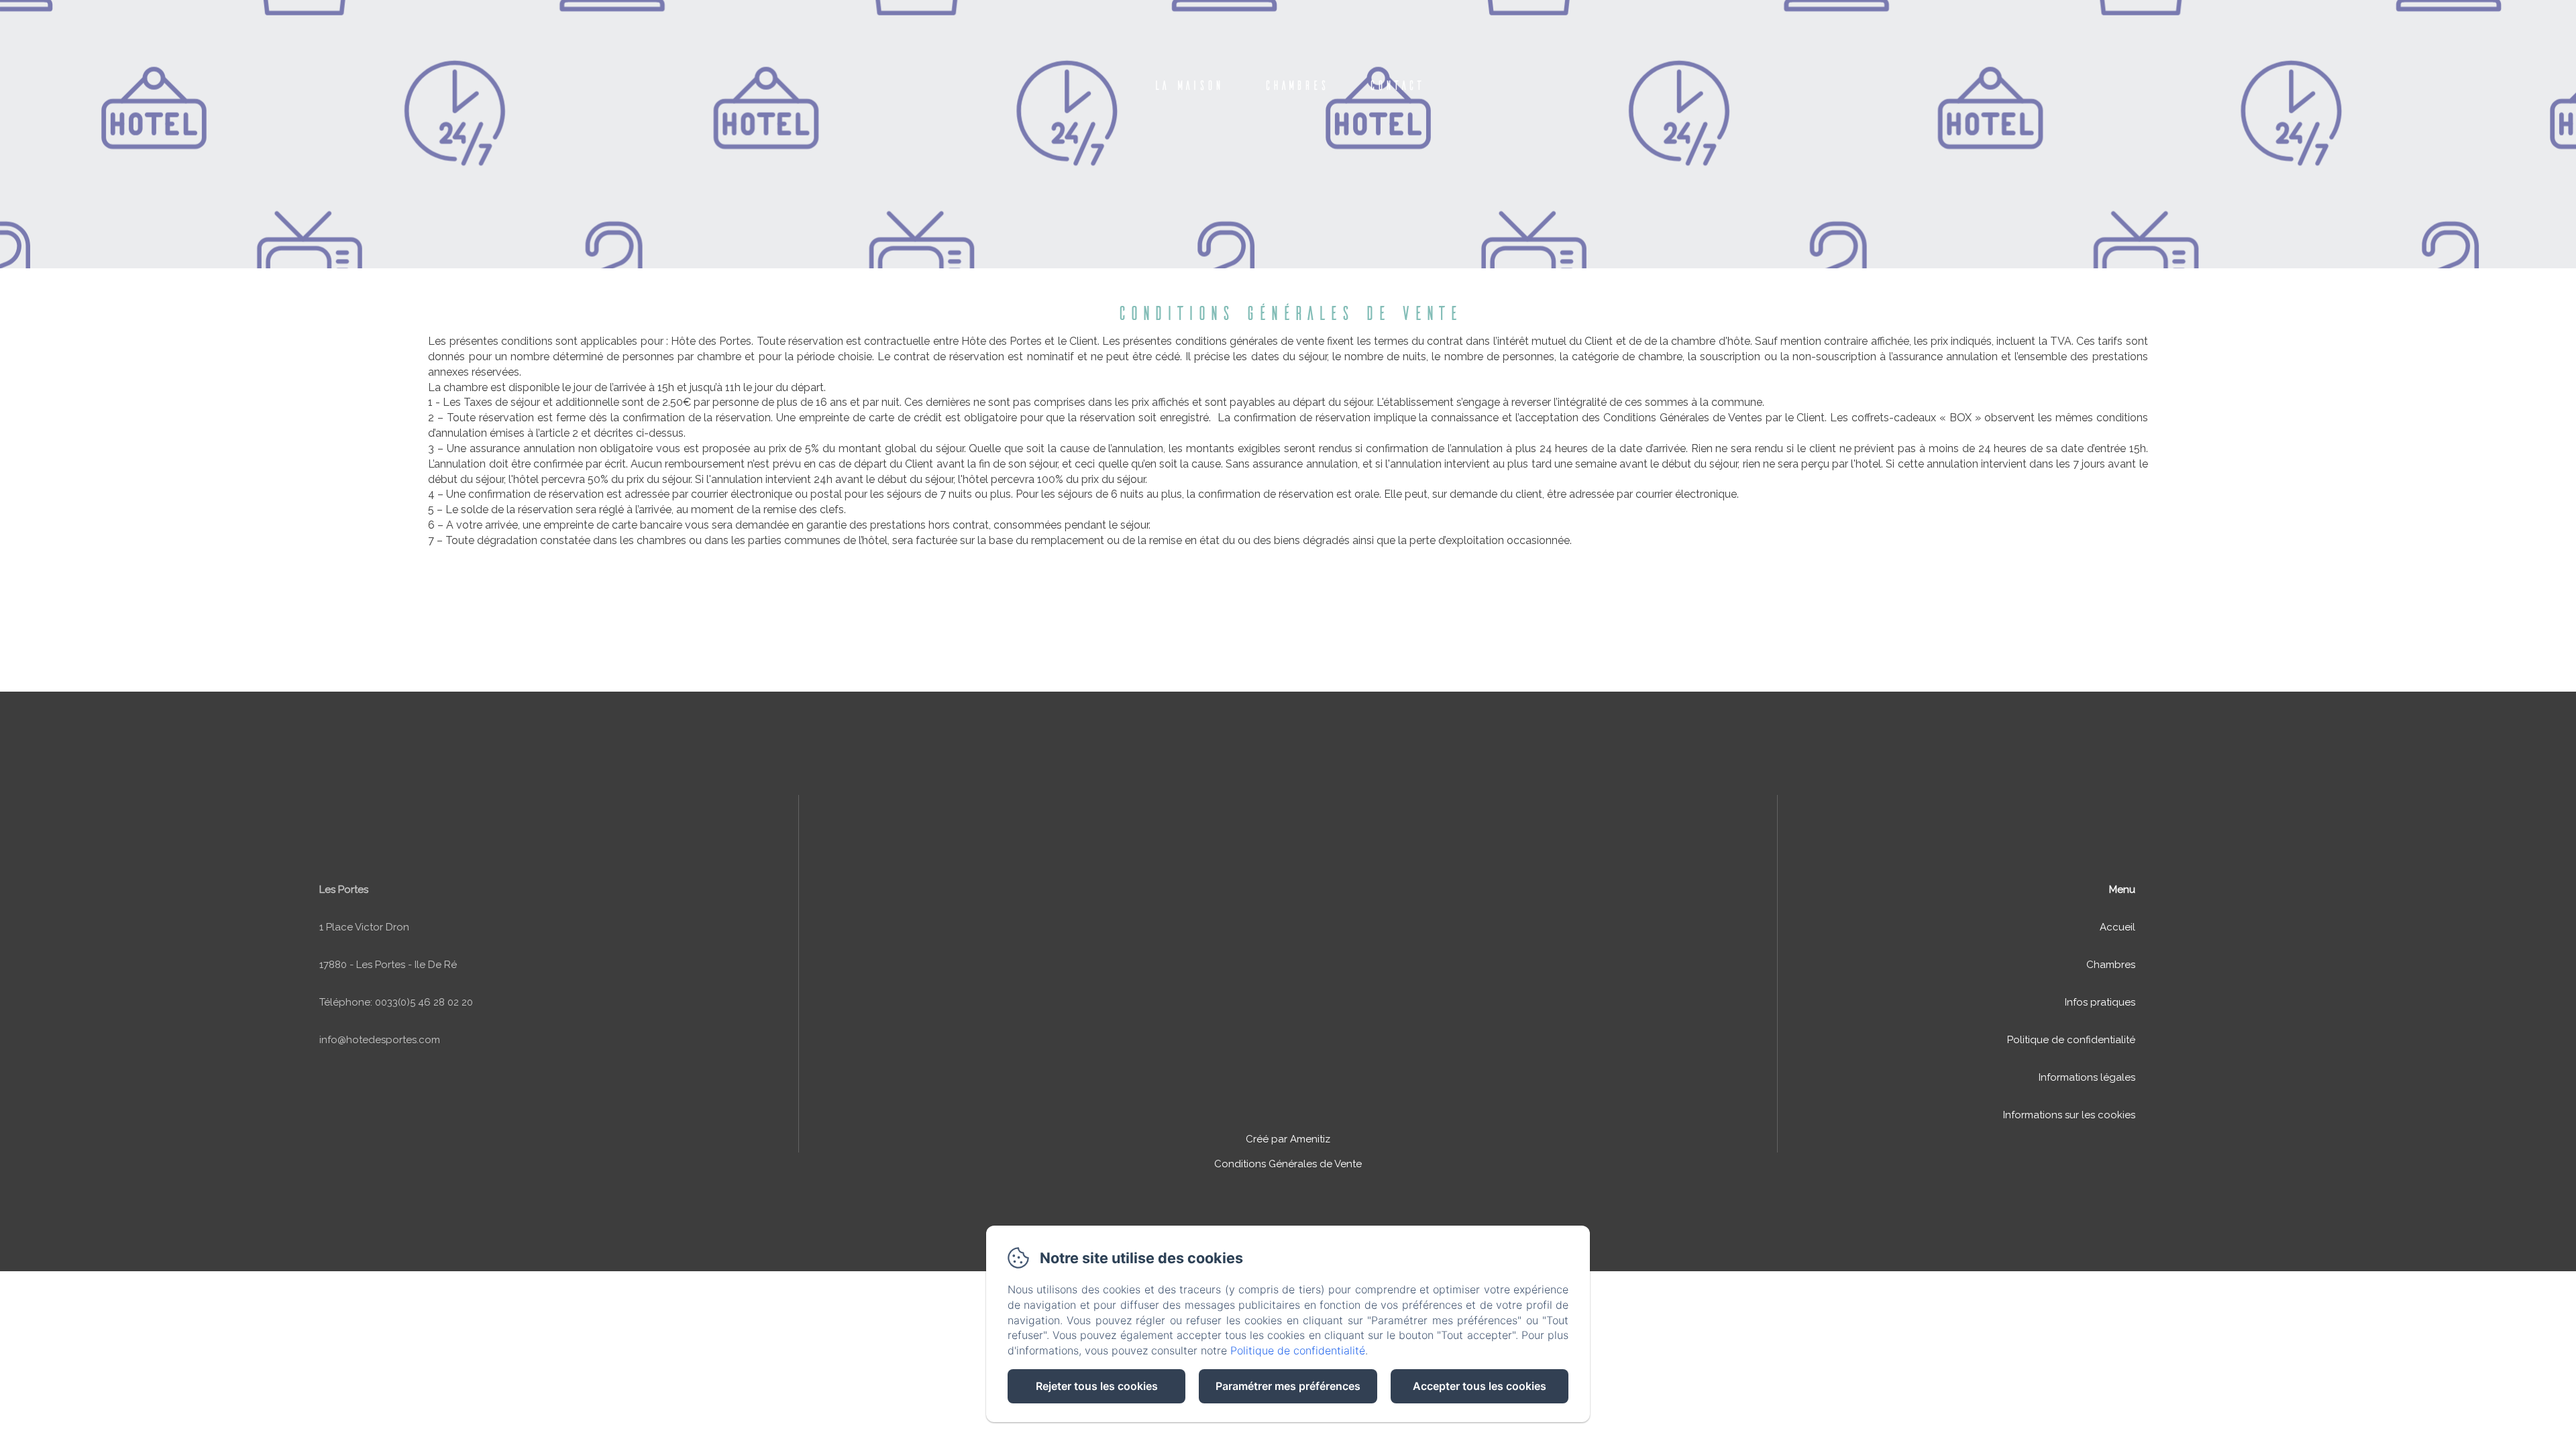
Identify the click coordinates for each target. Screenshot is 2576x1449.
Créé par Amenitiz (1288, 1139)
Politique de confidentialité (2071, 1040)
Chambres (1296, 85)
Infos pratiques (2100, 1002)
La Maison (1188, 85)
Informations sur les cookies (2069, 1115)
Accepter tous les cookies (1480, 1386)
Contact (1396, 85)
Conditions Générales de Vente (1288, 1164)
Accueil (2117, 927)
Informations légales (2087, 1077)
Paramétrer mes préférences (1288, 1386)
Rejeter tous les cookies (1097, 1386)
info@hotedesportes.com (380, 1040)
